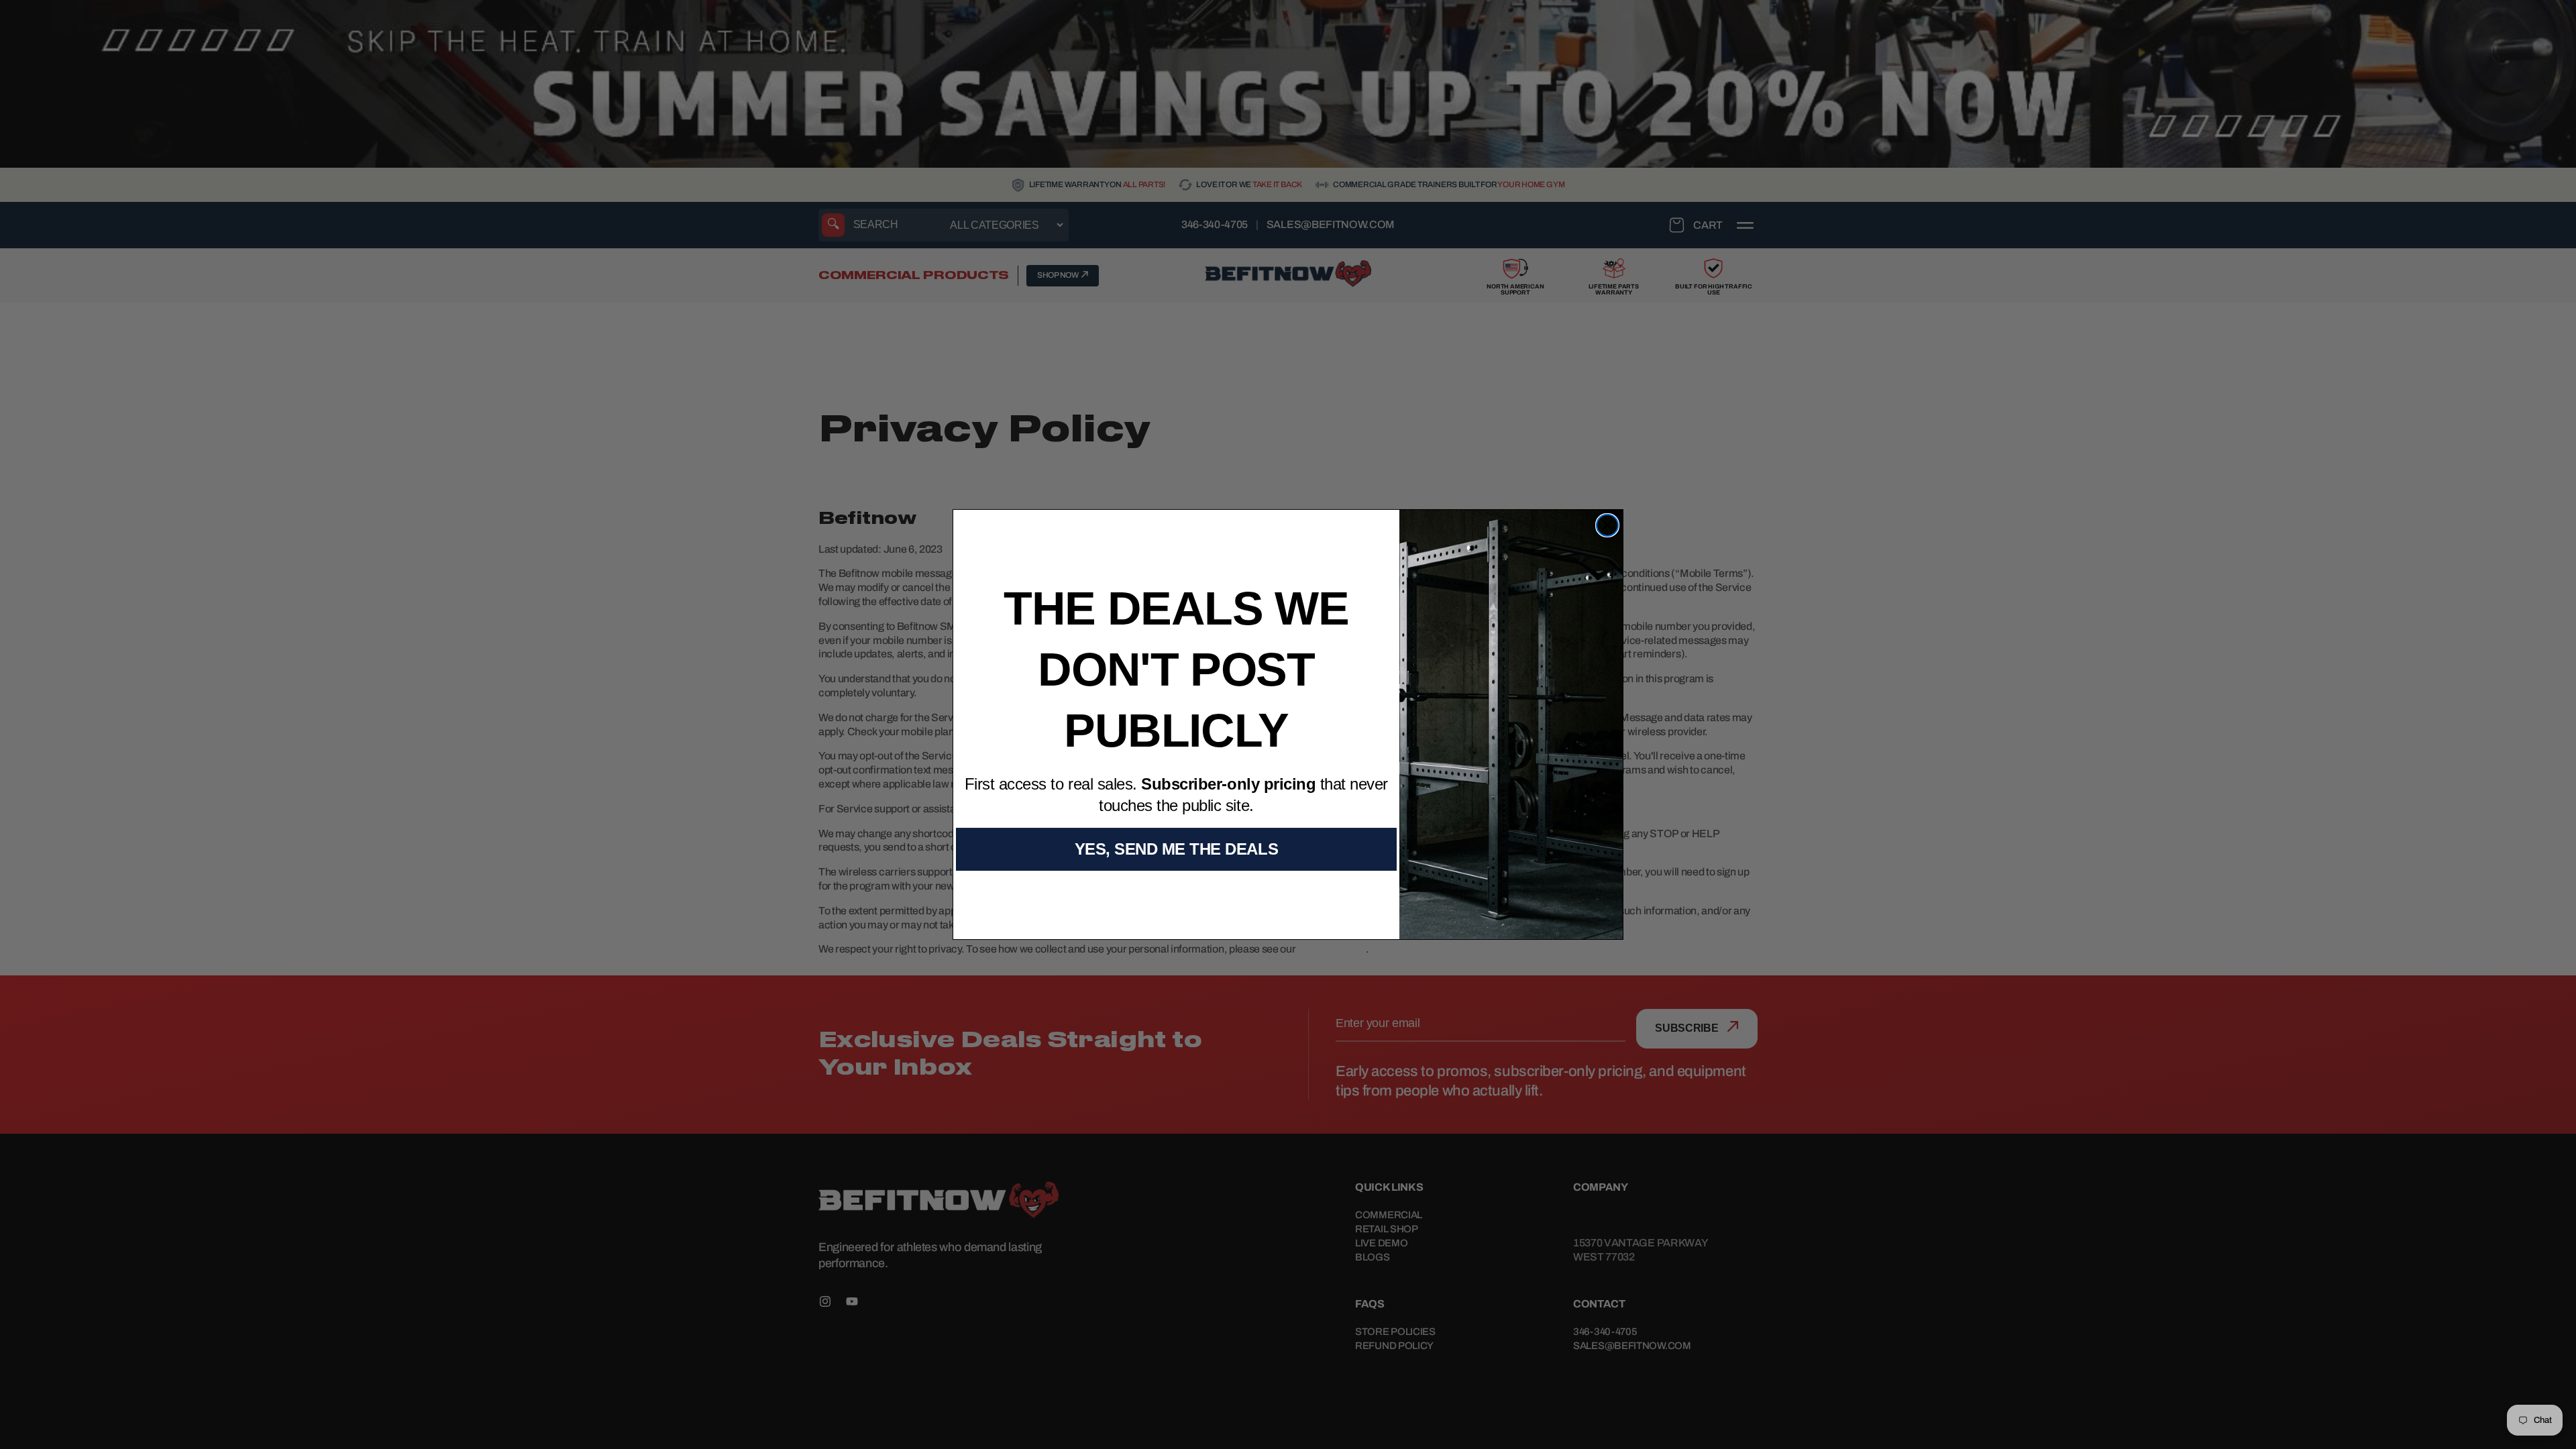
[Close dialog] (1607, 525)
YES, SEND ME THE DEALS (1176, 849)
